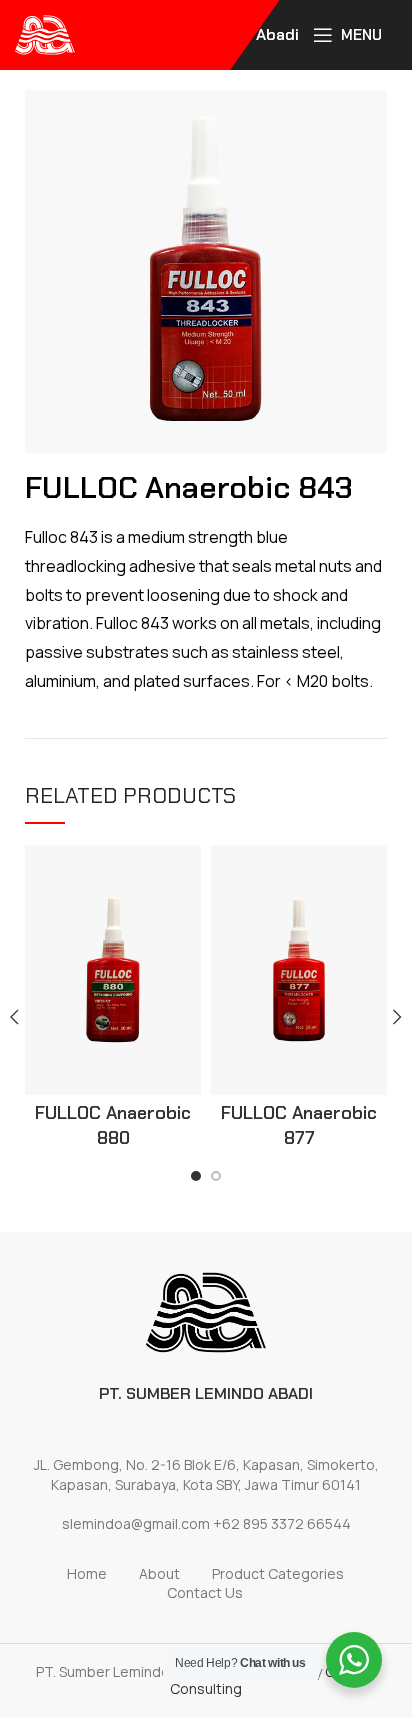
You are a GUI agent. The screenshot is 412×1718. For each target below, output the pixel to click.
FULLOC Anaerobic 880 (113, 1125)
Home (87, 1573)
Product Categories (278, 1573)
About (159, 1573)
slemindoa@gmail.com (136, 1523)
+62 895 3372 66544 (282, 1523)
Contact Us (205, 1592)
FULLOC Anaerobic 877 (299, 1125)
